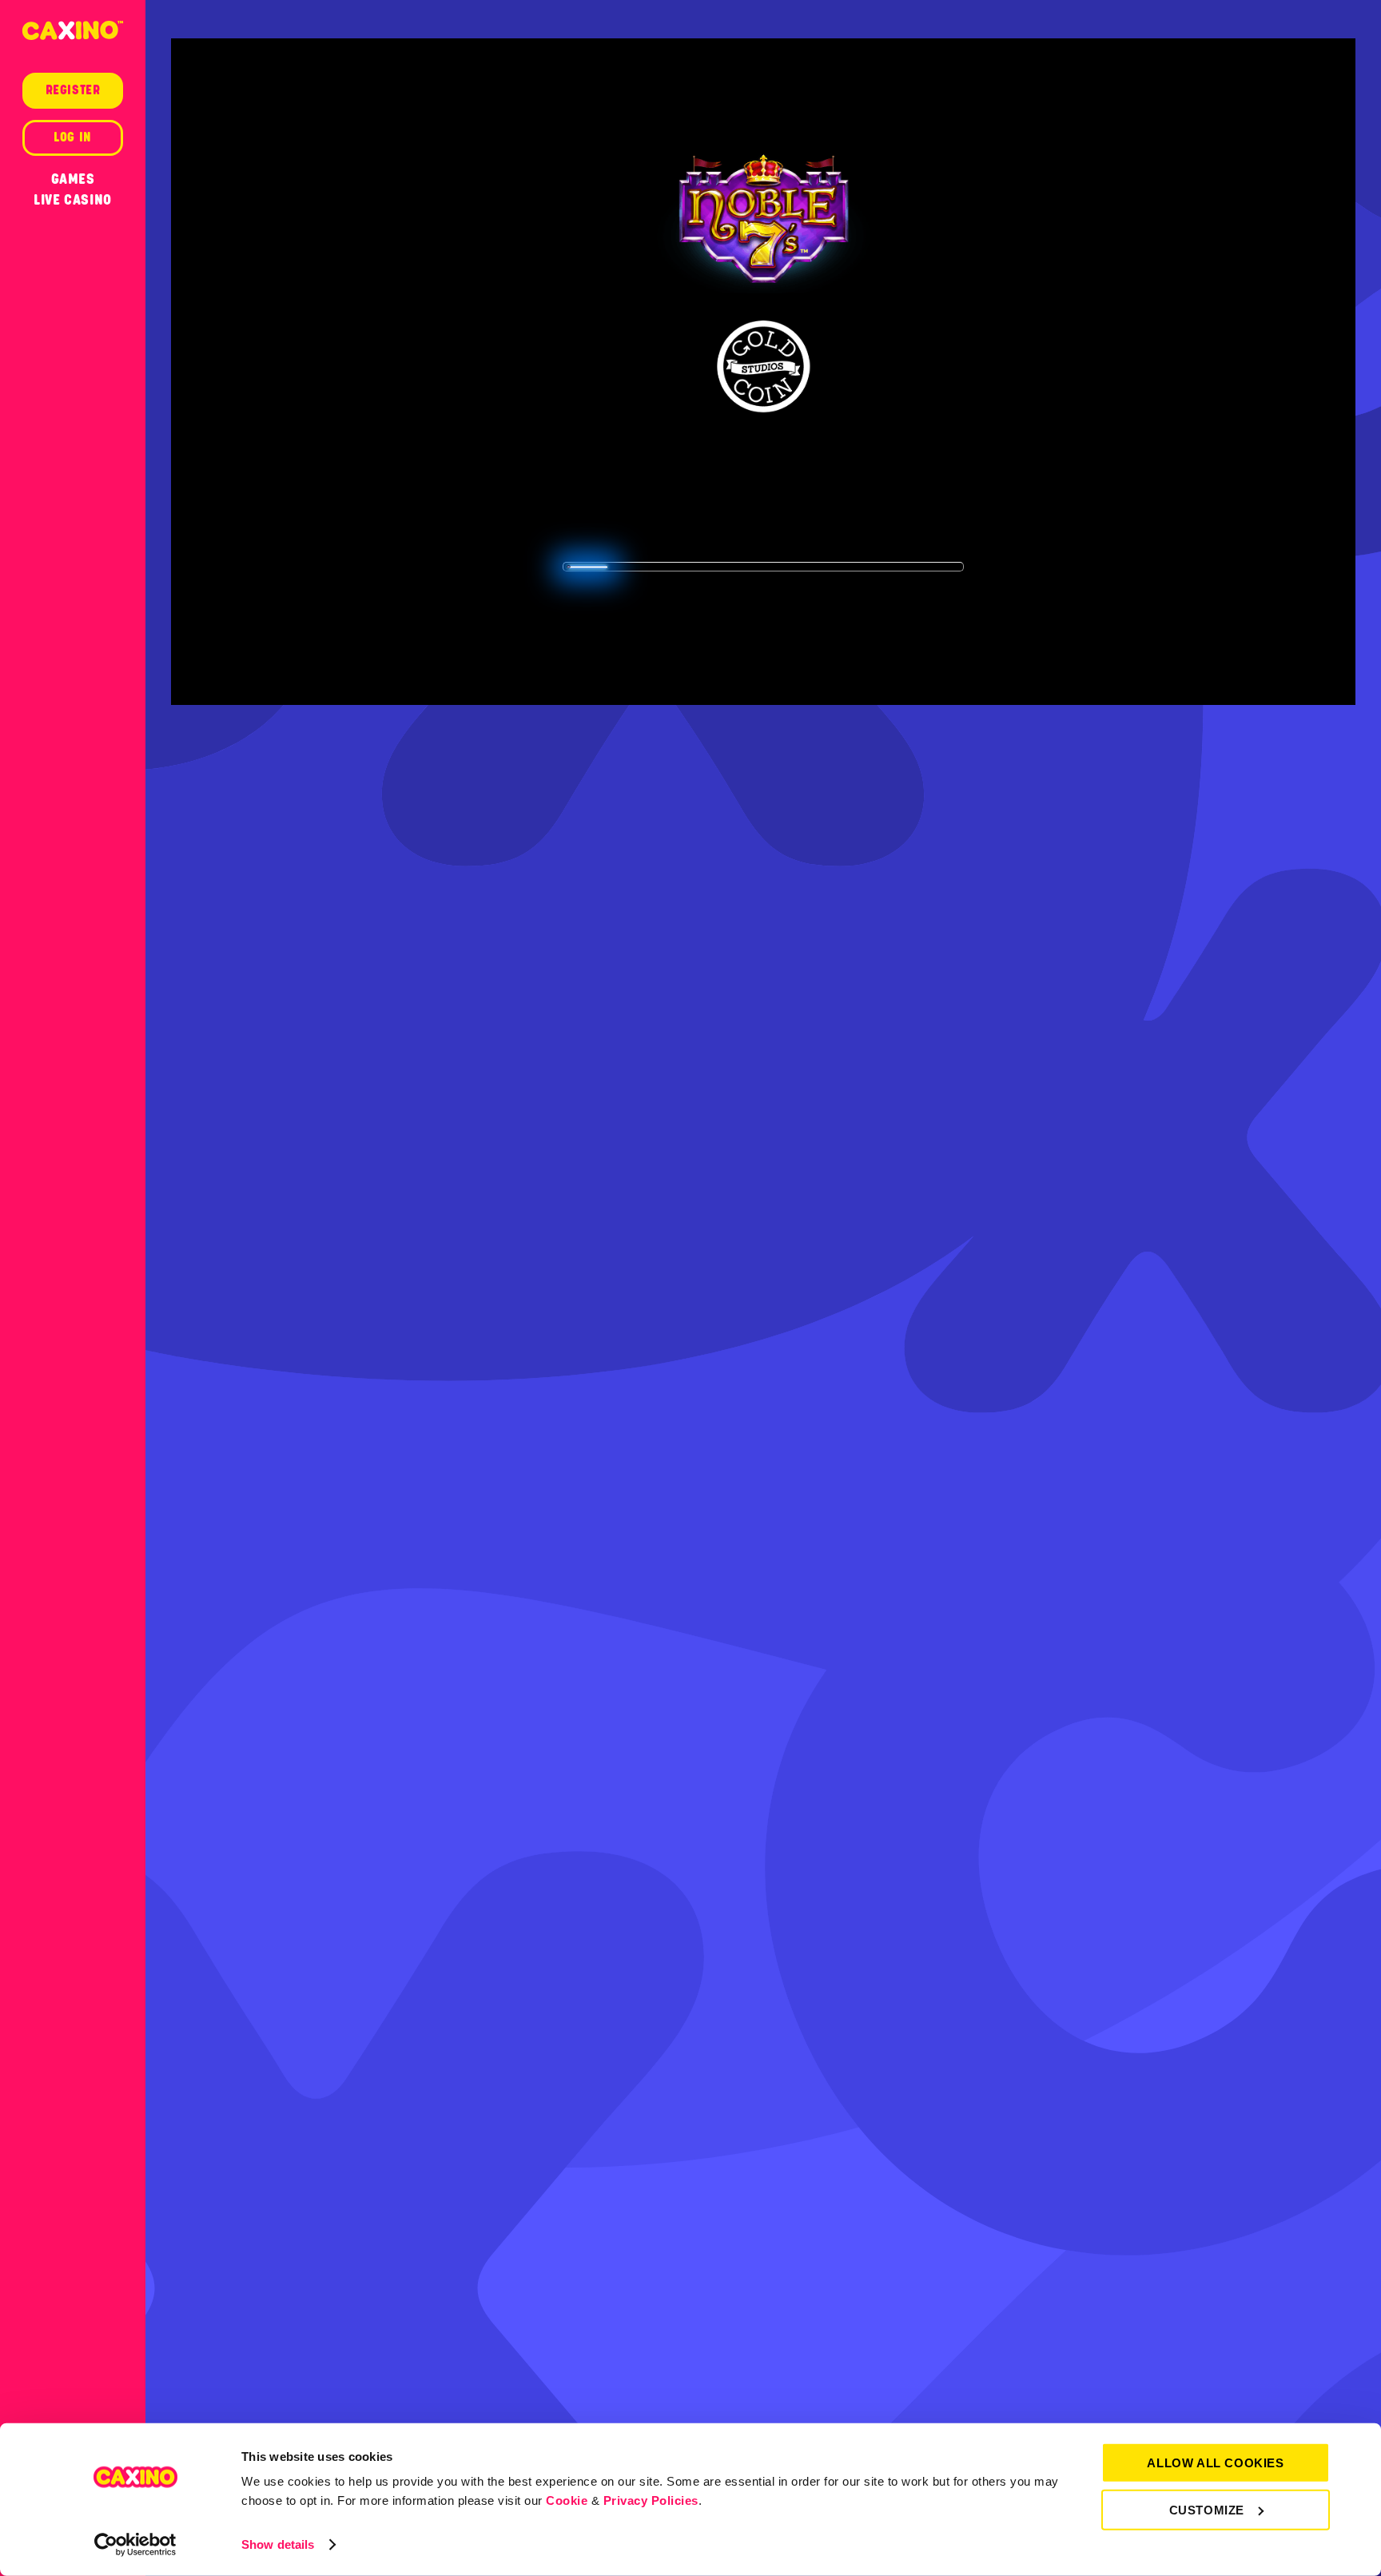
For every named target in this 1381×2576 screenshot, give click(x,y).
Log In (73, 137)
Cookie (567, 2500)
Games (73, 179)
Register (73, 90)
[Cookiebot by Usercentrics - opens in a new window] (135, 2545)
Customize (1207, 2509)
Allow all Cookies (1215, 2463)
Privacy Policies (651, 2500)
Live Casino (73, 200)
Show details (278, 2544)
